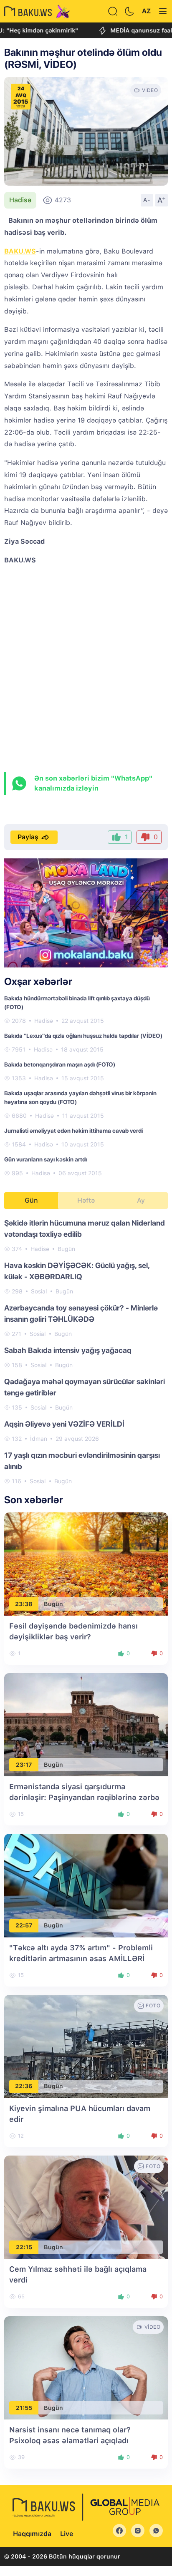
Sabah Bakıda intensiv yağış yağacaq (68, 1350)
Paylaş (28, 837)
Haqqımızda (32, 2534)
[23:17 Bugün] (86, 1724)
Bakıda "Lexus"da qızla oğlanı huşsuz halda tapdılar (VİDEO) (83, 1036)
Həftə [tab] (86, 1200)
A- (147, 200)
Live (67, 2534)
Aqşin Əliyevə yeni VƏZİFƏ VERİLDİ (64, 1424)
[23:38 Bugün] (86, 1563)
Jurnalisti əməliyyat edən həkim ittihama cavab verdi (73, 1131)
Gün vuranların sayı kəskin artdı (46, 1159)
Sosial (39, 1291)
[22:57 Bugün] (86, 1885)
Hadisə (20, 200)
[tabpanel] (86, 1351)
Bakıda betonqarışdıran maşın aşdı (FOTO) (60, 1064)
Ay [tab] (141, 1200)
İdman (39, 1439)
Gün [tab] (31, 1200)
